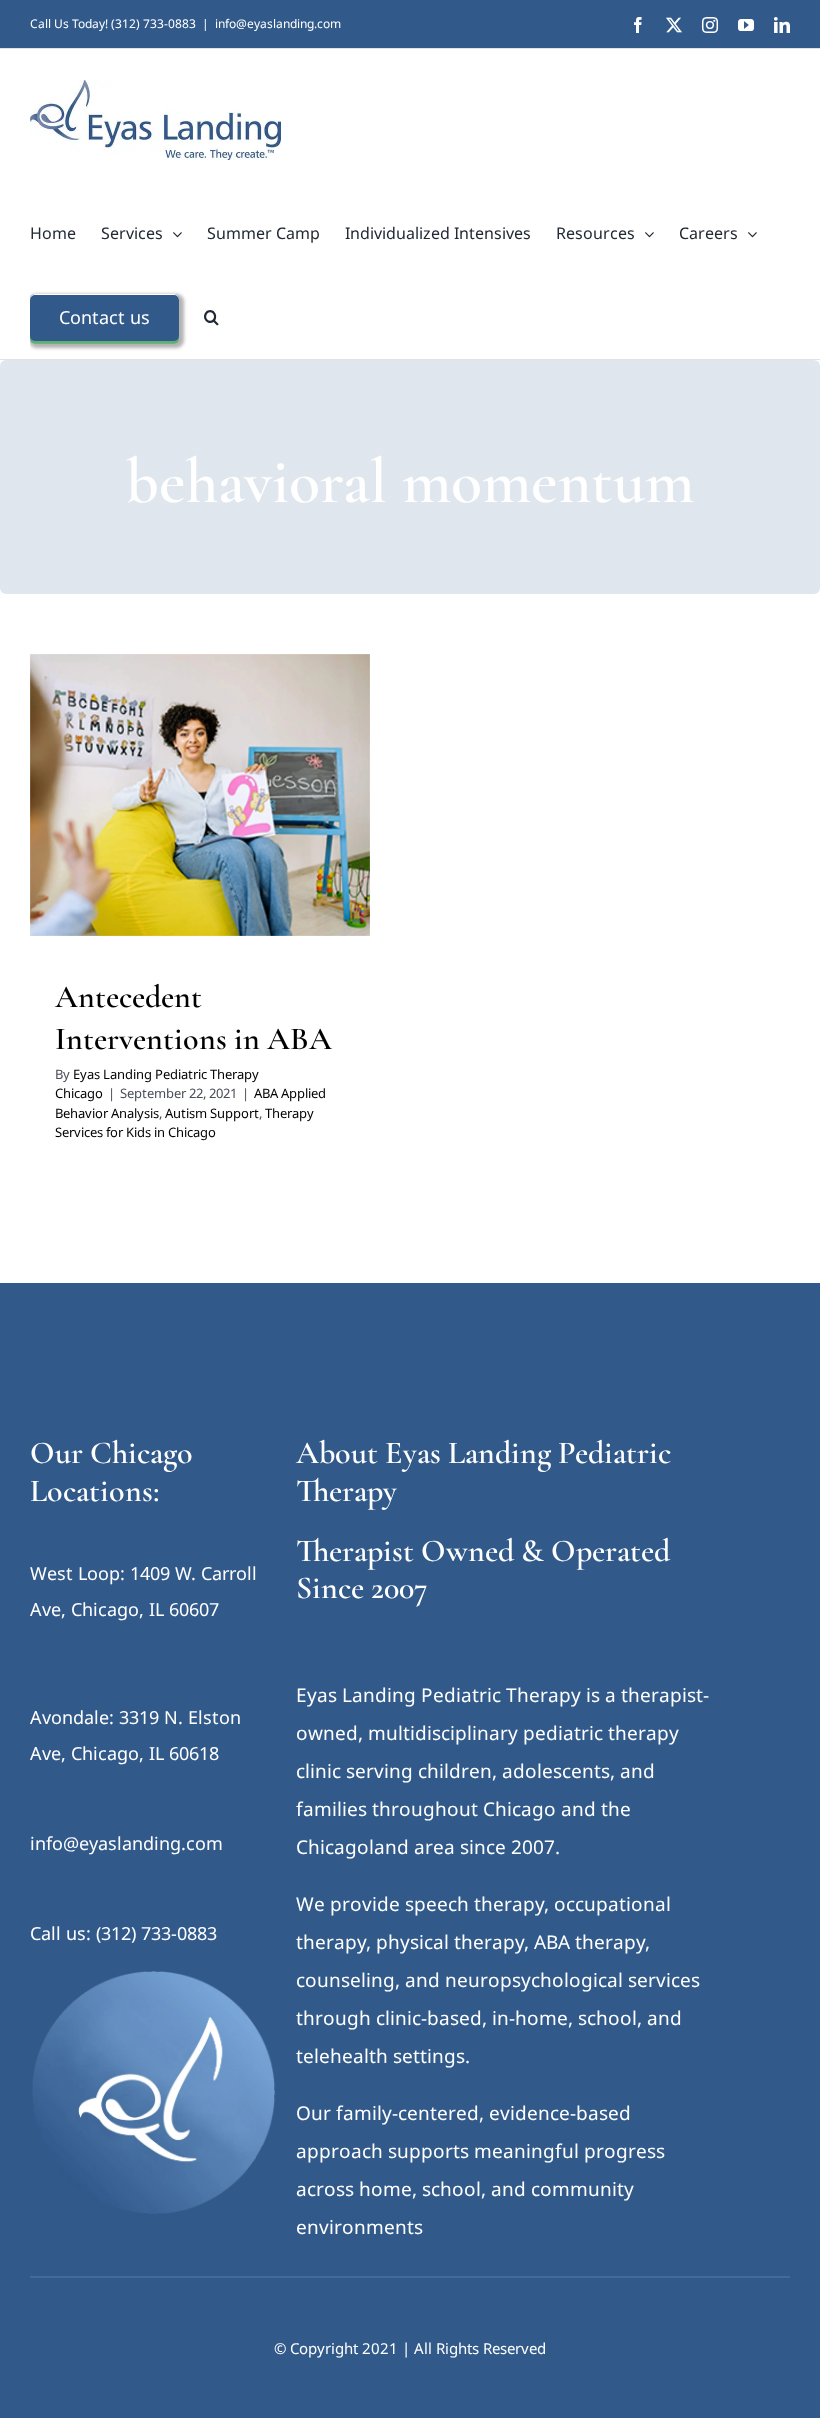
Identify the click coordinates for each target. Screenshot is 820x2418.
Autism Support (291, 827)
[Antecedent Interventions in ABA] (200, 795)
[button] (211, 317)
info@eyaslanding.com (278, 23)
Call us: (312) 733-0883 (123, 1933)
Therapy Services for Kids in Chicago (200, 853)
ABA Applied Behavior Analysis (148, 827)
